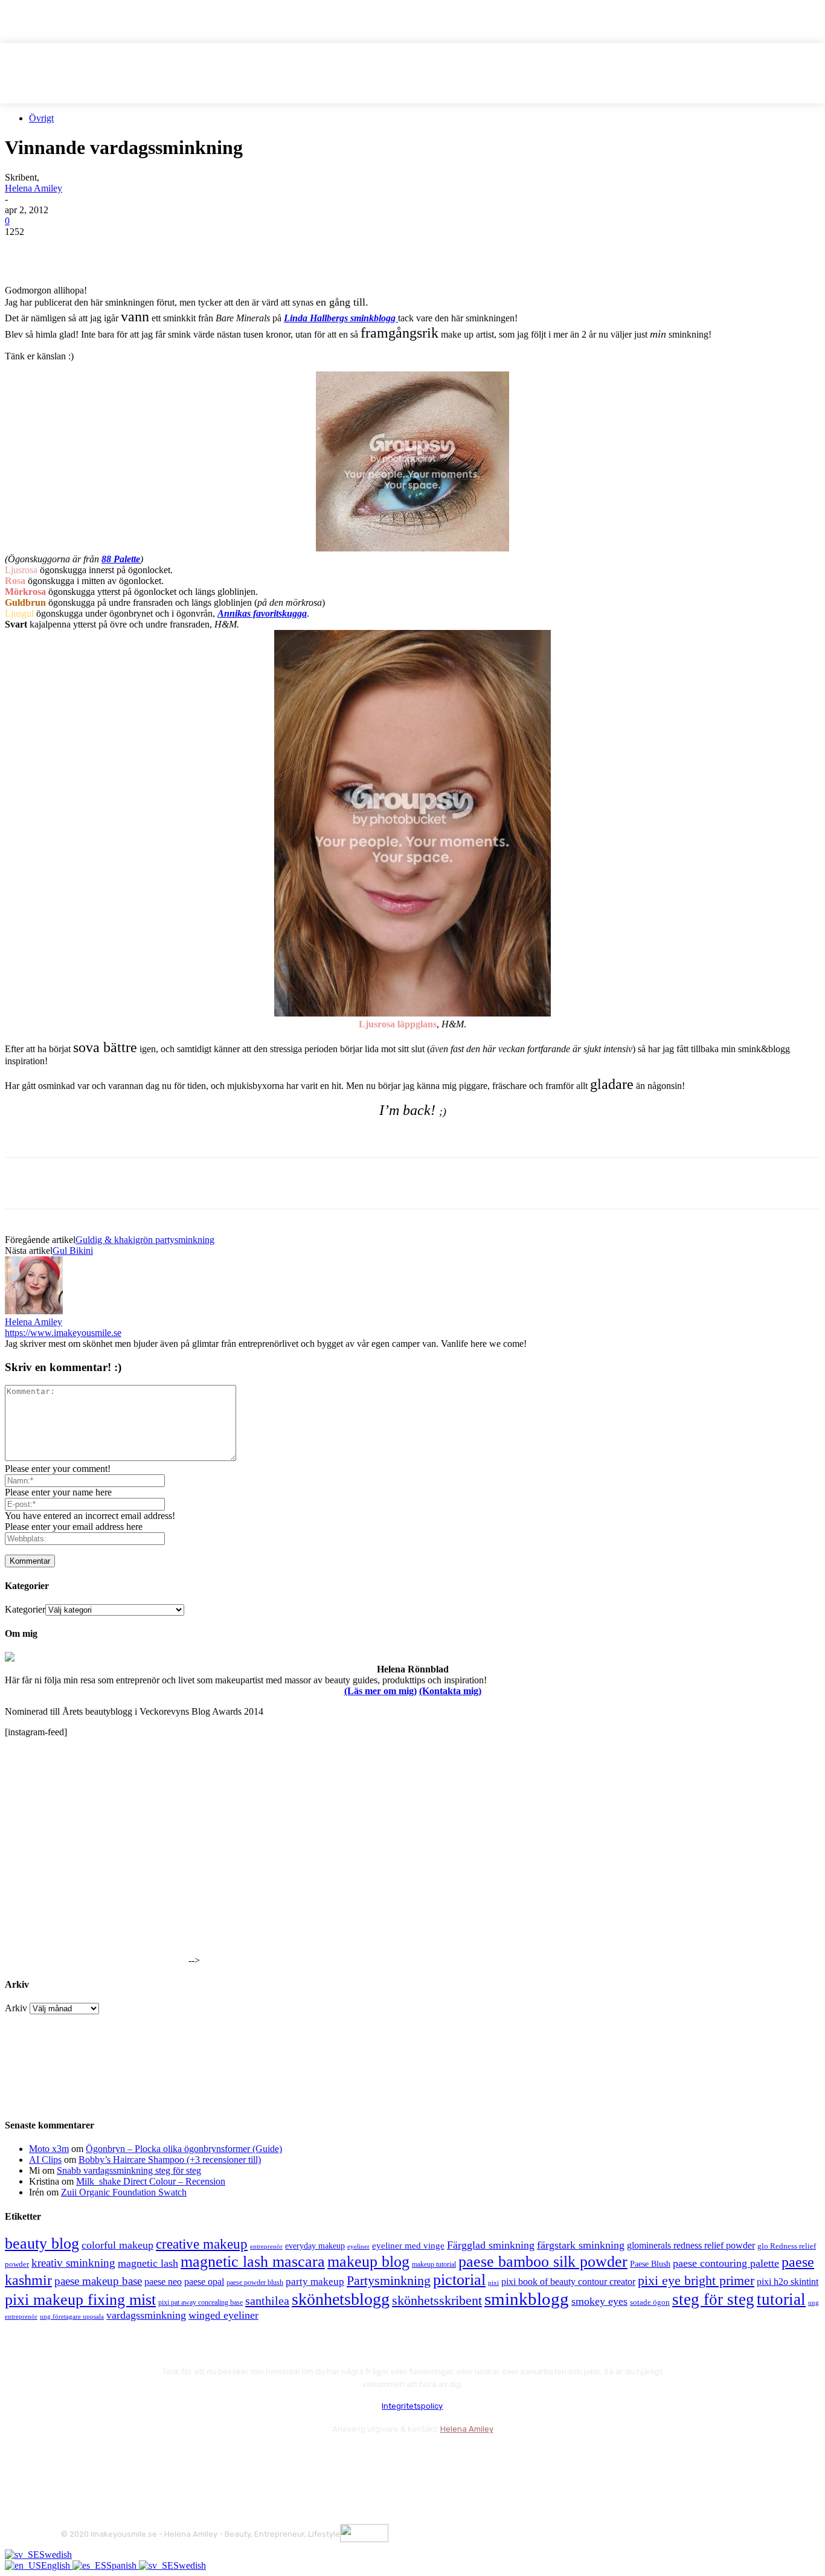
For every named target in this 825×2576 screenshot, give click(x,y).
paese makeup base (98, 2281)
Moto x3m (49, 2149)
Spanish (123, 2565)
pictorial (459, 2280)
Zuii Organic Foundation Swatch (124, 2192)
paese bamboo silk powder (543, 2262)
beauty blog (42, 2244)
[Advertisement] (146, 1137)
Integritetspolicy (412, 2406)
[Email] (155, 250)
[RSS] (169, 2459)
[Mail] (137, 2459)
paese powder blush (255, 2283)
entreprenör (266, 2247)
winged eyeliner (223, 2315)
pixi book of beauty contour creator (568, 2282)
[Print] (199, 250)
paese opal (204, 2282)
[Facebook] (25, 250)
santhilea (267, 2301)
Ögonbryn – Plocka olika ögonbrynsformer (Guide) (184, 2149)
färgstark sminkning (581, 2245)
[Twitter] (68, 250)
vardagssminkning (146, 2315)
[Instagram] (105, 2459)
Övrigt (41, 118)
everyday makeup (315, 2246)
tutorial (781, 2299)
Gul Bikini (73, 1251)
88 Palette (121, 559)
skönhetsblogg (341, 2299)
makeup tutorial (434, 2265)
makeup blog (368, 2262)
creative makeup (202, 2244)
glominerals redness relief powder (691, 2245)
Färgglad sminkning (491, 2245)
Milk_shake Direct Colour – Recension (151, 2181)
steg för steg (713, 2299)
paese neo (163, 2282)
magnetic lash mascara (253, 2262)
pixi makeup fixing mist (80, 2300)
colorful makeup (117, 2245)
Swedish (56, 2555)
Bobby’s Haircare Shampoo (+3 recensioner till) (170, 2160)
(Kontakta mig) (450, 1691)
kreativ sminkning (73, 2263)
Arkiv (16, 2008)
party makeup (315, 2282)
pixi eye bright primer (696, 2281)
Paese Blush (650, 2264)
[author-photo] (34, 1311)
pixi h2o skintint (788, 2282)
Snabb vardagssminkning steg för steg (129, 2170)
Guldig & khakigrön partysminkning (145, 1240)
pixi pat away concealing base (201, 2302)
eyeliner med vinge (408, 2246)
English (57, 2565)
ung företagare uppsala (72, 2317)
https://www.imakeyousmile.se (63, 1333)
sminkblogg (527, 2299)
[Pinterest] (112, 250)
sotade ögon (650, 2302)
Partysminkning (389, 2281)
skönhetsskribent (437, 2300)
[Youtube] (201, 2459)
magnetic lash (148, 2263)
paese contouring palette (726, 2263)
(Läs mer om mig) (380, 1691)
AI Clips (45, 2160)
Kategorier (25, 1609)
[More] (243, 250)
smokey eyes (599, 2301)
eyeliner (358, 2246)
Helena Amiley (34, 188)
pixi (493, 2282)
